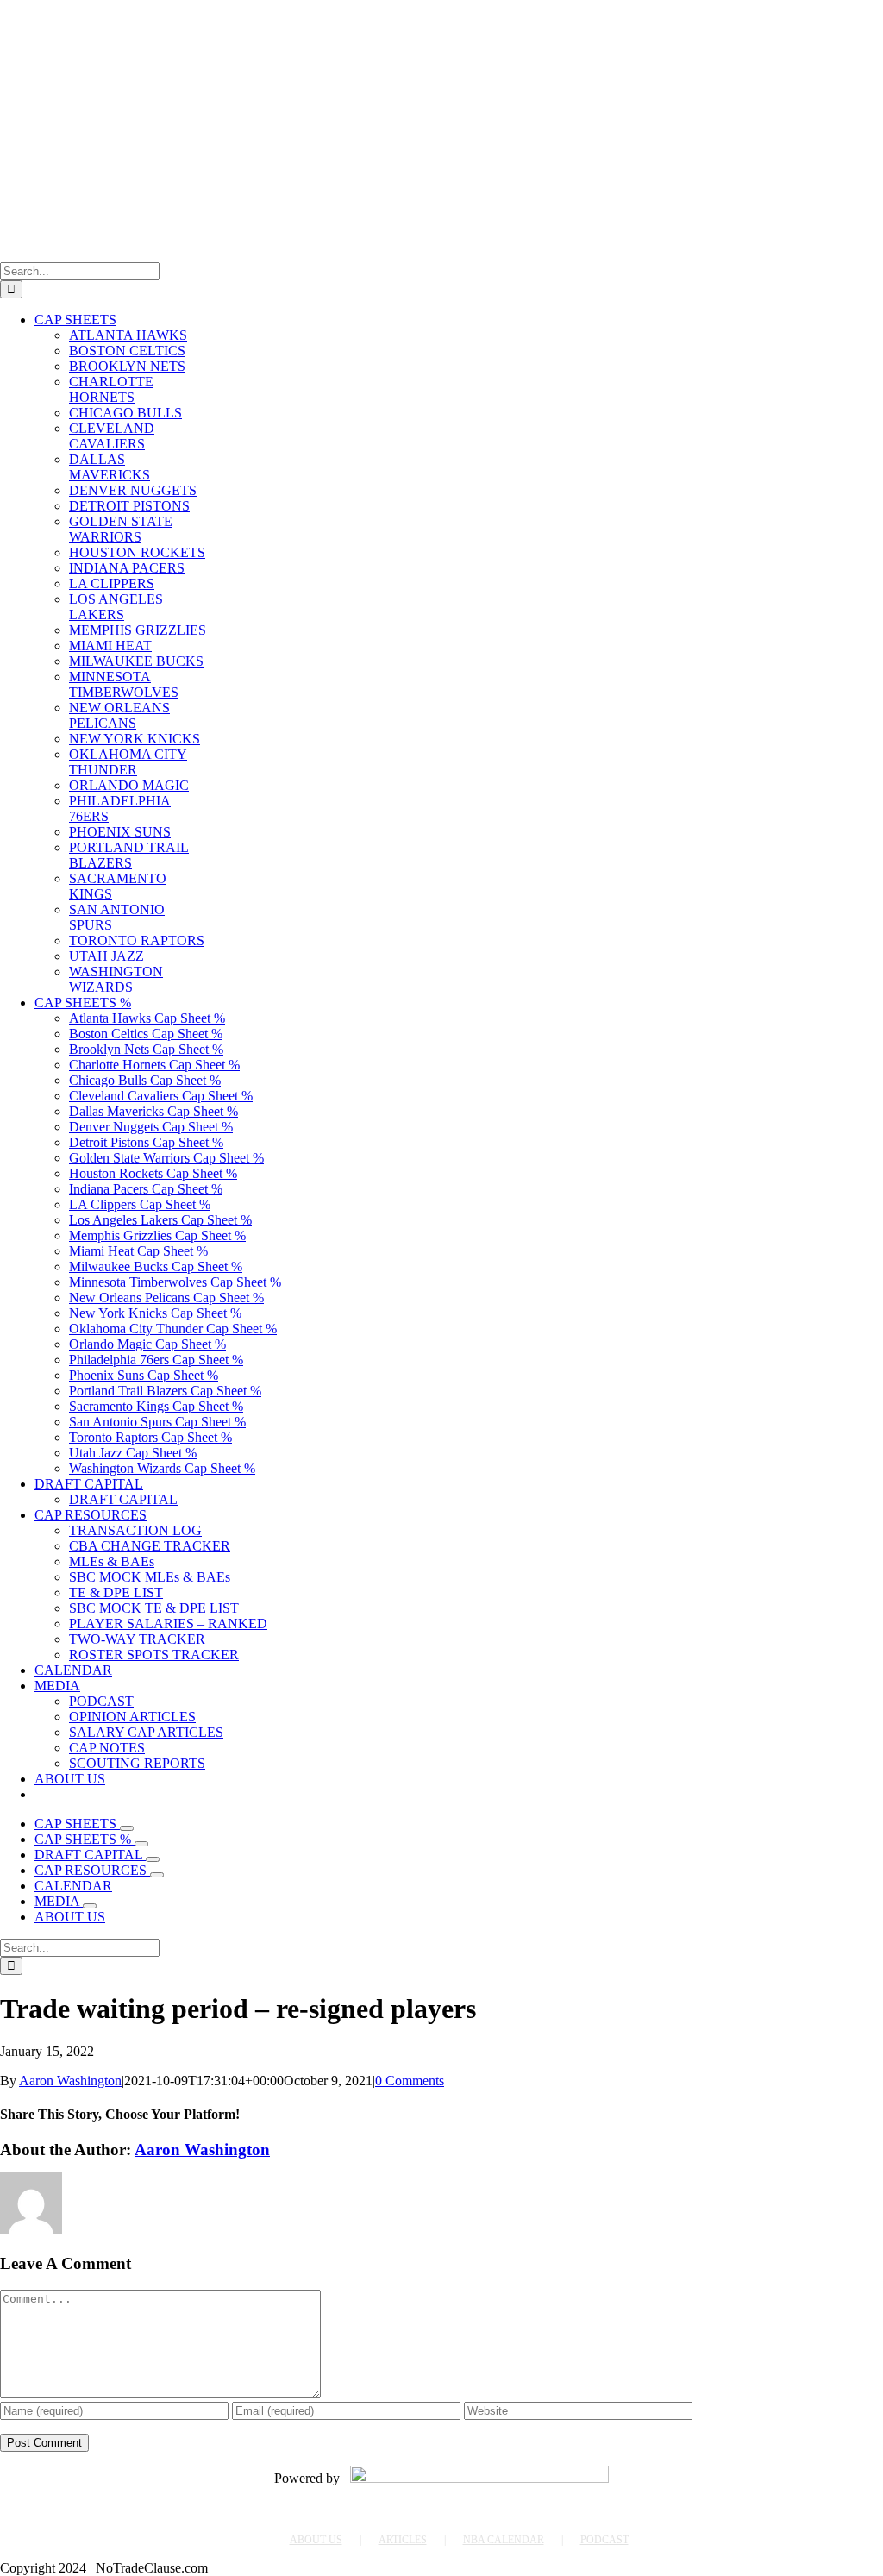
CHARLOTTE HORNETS (111, 389)
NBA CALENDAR (504, 2540)
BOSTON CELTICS (127, 351)
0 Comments (410, 2081)
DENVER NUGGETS (133, 490)
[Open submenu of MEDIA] (90, 1906)
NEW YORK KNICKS (135, 739)
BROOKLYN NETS (127, 366)
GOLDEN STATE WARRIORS (121, 529)
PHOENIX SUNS (120, 832)
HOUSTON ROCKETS (137, 552)
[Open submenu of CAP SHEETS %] (141, 1844)
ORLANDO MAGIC (129, 785)
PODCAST (604, 2540)
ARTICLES (403, 2540)
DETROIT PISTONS (129, 506)
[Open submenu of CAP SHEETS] (127, 1828)
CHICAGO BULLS (125, 413)
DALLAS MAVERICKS (110, 467)
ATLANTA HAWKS (128, 335)
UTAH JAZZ (106, 956)
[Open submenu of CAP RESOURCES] (157, 1875)
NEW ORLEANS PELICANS (119, 715)
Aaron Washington (70, 2081)
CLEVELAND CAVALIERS (112, 436)
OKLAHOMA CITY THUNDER (128, 762)
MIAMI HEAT (110, 646)
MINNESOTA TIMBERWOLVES (124, 684)
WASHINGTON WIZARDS (116, 979)
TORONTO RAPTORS (137, 940)
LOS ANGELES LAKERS (116, 607)
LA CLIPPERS (112, 583)
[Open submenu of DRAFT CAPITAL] (153, 1859)
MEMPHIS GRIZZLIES (138, 630)
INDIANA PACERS (127, 568)
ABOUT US (316, 2540)
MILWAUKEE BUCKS (136, 661)
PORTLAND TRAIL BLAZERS (129, 855)
